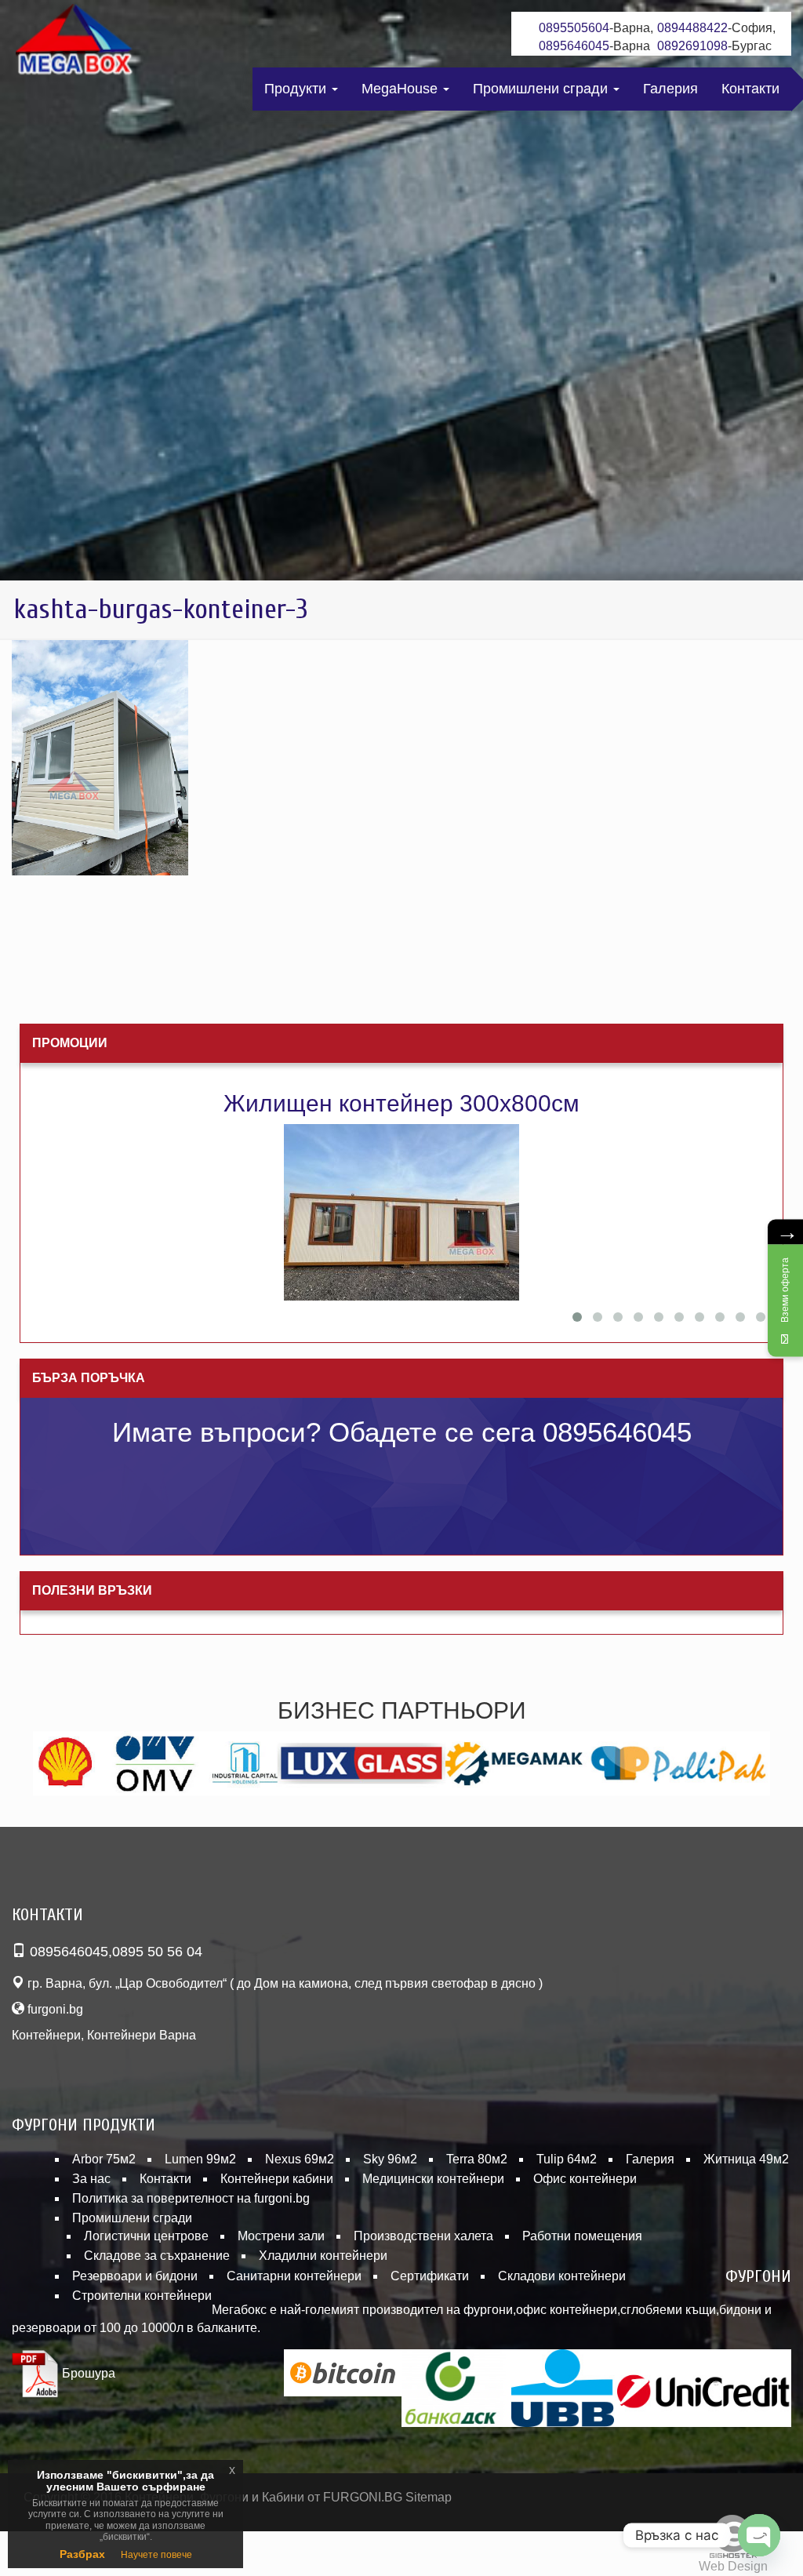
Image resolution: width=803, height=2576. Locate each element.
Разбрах (82, 2554)
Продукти (297, 89)
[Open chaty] (759, 2535)
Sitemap (429, 2497)
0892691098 (692, 46)
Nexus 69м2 (300, 2159)
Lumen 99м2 (200, 2159)
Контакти (750, 89)
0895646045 (574, 46)
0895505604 (574, 28)
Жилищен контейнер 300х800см (401, 1103)
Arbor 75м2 (104, 2159)
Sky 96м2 (390, 2159)
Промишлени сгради (542, 89)
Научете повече (156, 2555)
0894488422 (692, 28)
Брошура (87, 2373)
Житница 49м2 (746, 2159)
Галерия (670, 89)
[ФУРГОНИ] (74, 43)
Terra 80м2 (477, 2159)
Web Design (733, 2566)
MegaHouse (401, 89)
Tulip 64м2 (567, 2159)
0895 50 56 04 (157, 1952)
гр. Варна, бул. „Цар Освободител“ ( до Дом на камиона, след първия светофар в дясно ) (283, 1983)
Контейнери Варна (142, 2035)
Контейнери (46, 2035)
